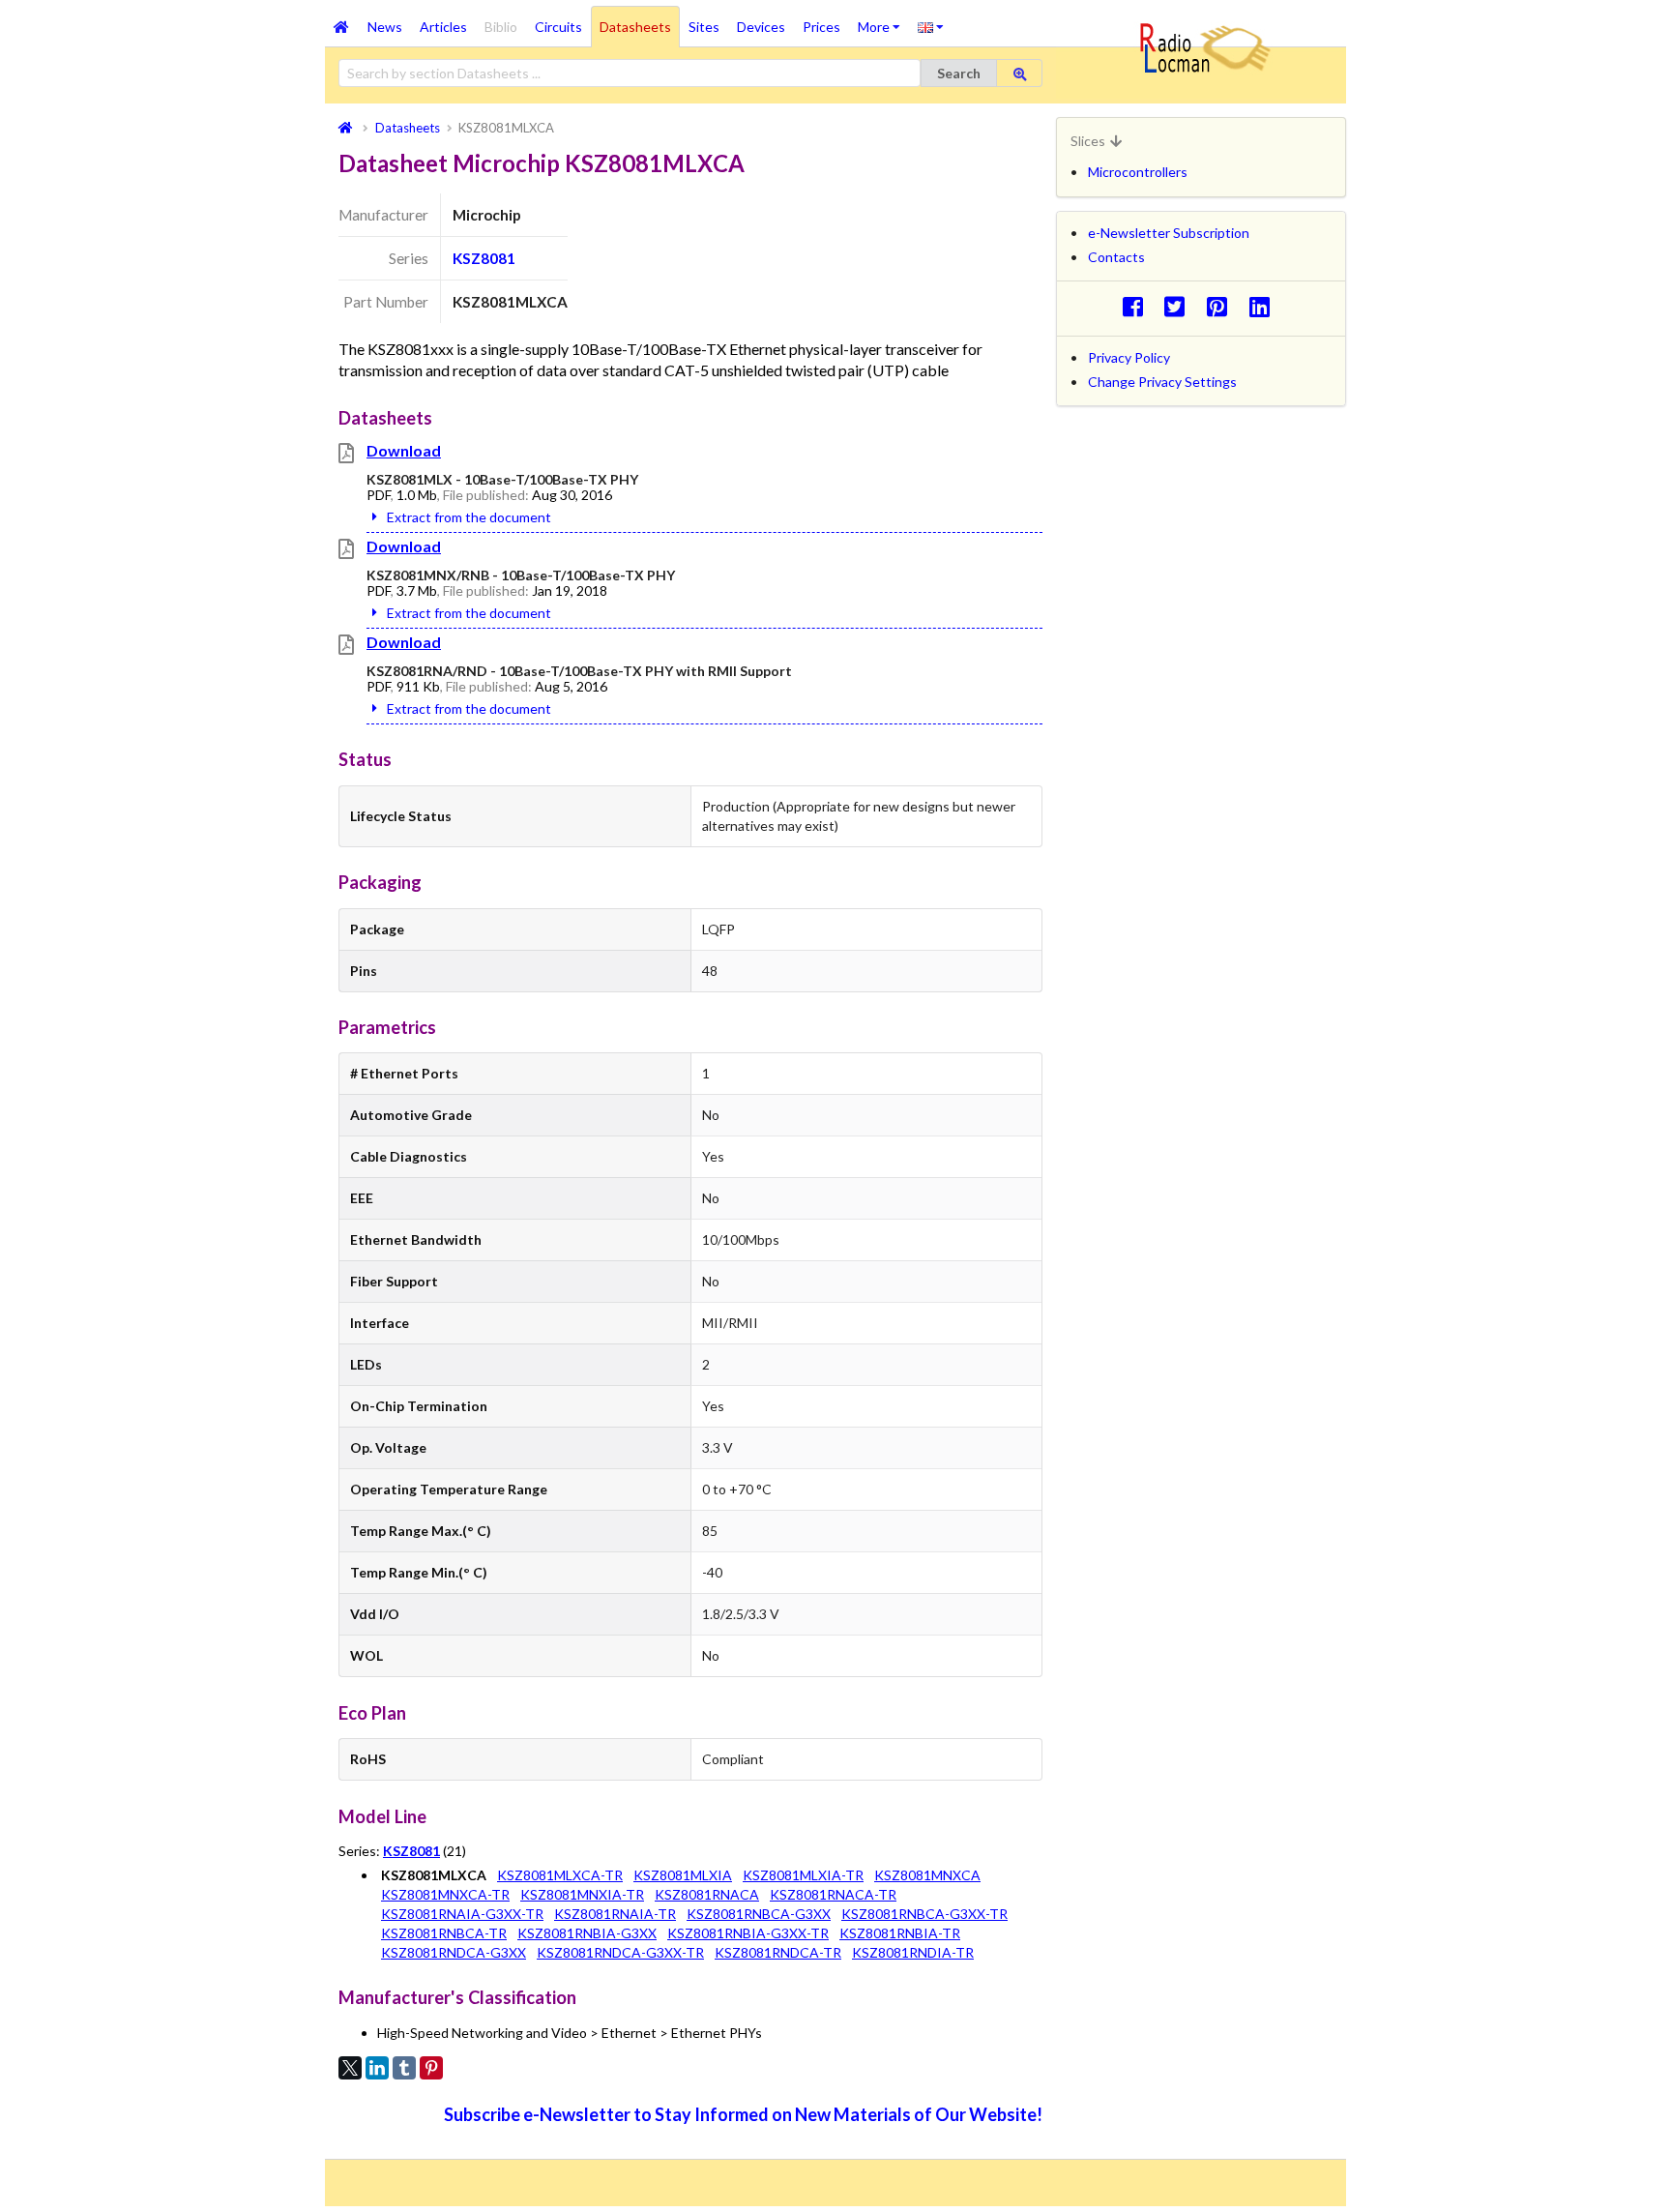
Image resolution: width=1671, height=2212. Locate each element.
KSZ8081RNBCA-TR (444, 1933)
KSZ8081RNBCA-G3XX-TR (924, 1914)
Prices (821, 27)
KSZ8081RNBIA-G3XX (587, 1933)
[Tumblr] (404, 2068)
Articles (443, 27)
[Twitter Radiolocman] (1180, 306)
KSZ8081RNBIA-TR (900, 1933)
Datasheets (635, 27)
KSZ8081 (484, 258)
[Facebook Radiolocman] (1138, 306)
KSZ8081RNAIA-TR (615, 1914)
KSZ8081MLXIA (683, 1875)
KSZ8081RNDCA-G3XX (454, 1952)
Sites (704, 27)
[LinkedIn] (377, 2068)
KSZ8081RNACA (707, 1894)
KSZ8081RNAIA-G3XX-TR (462, 1914)
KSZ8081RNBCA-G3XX (759, 1914)
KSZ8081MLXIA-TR (803, 1875)
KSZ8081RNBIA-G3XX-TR (748, 1933)
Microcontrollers (1138, 172)
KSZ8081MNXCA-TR (445, 1894)
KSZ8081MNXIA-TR (582, 1894)
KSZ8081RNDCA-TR (778, 1952)
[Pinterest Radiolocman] (1223, 306)
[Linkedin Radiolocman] (1264, 306)
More (883, 20)
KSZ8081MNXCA (927, 1875)
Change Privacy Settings (1162, 382)
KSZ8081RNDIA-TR (913, 1952)
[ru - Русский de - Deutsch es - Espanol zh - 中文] (931, 26)
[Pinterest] (431, 2068)
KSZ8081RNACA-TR (833, 1894)
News (385, 27)
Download (404, 450)
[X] (350, 2068)
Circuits (558, 27)
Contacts (1116, 257)
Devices (761, 27)
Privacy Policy (1129, 357)
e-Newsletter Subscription (1169, 233)
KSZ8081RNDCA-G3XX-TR (620, 1952)
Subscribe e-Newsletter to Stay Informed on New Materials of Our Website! (743, 2114)
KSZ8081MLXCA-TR (560, 1875)
